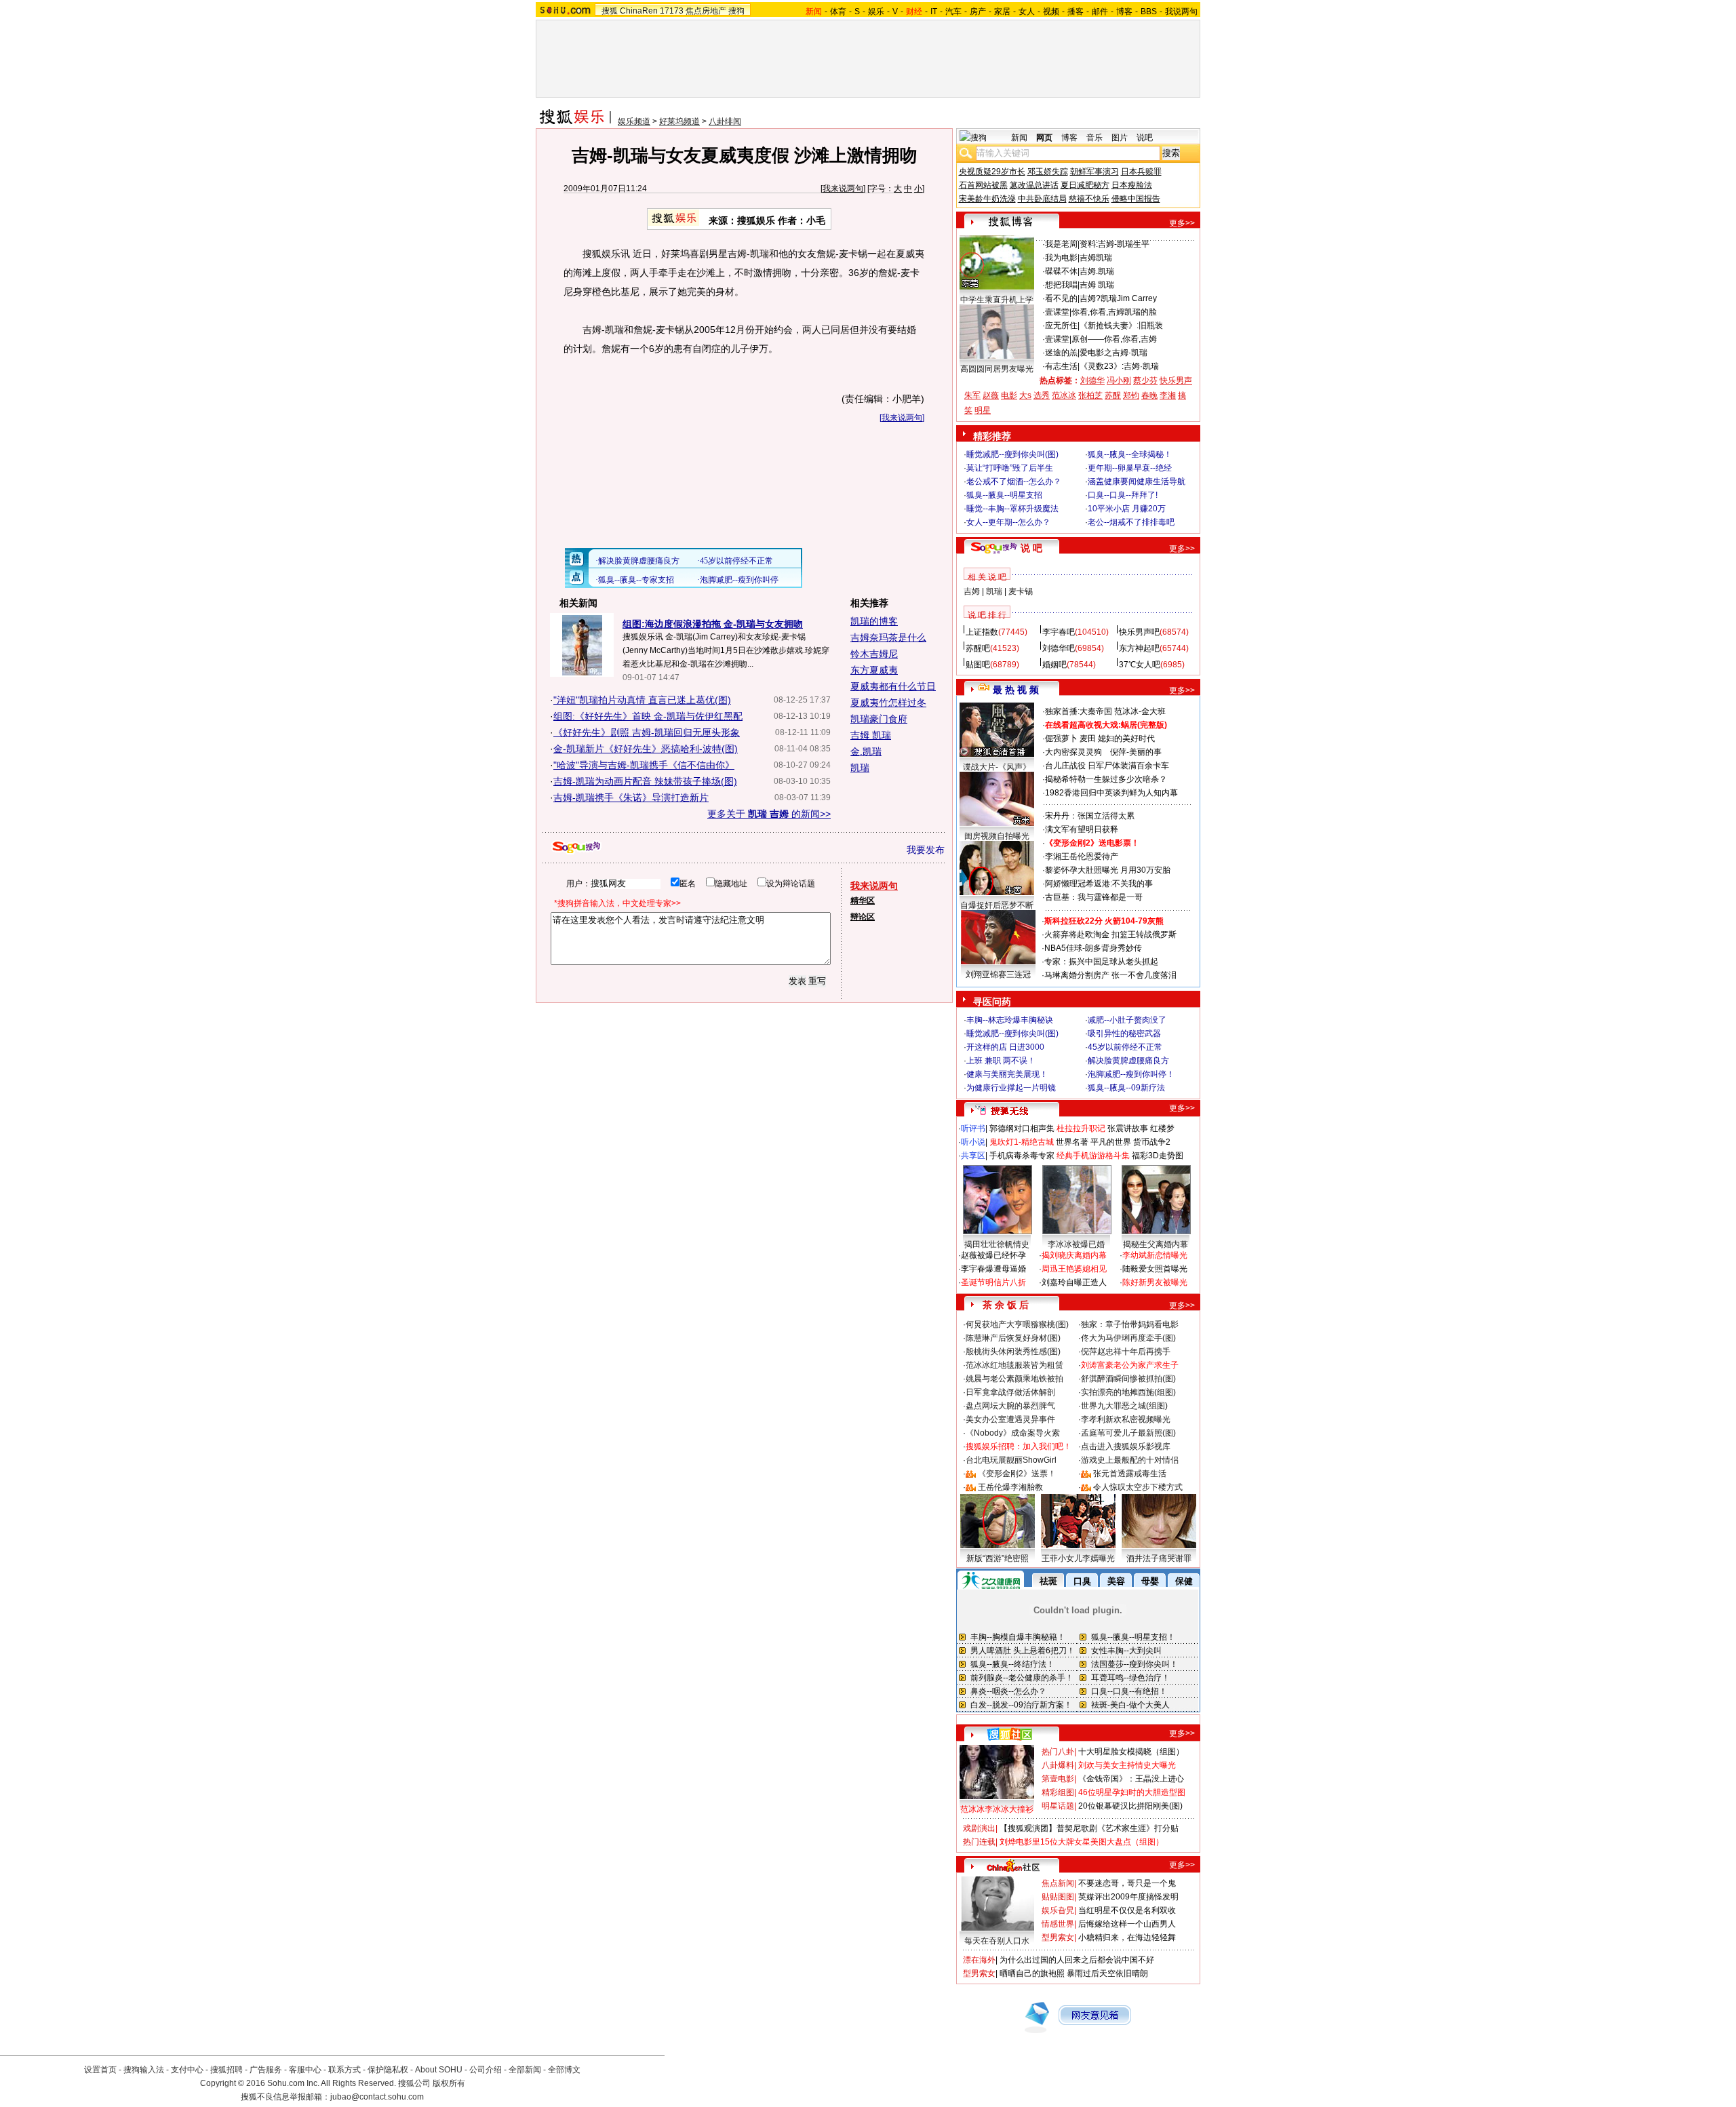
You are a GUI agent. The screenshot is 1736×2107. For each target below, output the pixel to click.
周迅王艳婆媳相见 (1074, 1269)
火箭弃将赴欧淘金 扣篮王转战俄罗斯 (1110, 934)
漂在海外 (979, 1960)
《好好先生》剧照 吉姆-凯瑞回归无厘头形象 (647, 732)
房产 (978, 12)
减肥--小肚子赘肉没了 (1127, 1020)
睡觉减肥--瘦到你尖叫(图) (1012, 454)
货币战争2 (1152, 1142)
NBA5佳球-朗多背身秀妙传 (1093, 948)
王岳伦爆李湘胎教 (1010, 1487)
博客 (1124, 12)
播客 (1076, 12)
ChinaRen (639, 11)
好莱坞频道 (679, 121)
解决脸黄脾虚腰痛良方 (1128, 1061)
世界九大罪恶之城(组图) (1124, 1406)
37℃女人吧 (1140, 665)
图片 (1120, 138)
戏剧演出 (979, 1828)
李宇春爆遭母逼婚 (993, 1269)
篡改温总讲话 (1034, 185)
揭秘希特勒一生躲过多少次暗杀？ (1106, 779)
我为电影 (1061, 258)
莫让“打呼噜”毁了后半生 (1010, 468)
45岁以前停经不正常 (1125, 1047)
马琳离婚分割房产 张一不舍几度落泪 (1110, 975)
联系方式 (344, 2070)
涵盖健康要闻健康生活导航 (1137, 481)
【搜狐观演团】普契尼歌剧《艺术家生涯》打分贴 (1089, 1828)
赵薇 (991, 395)
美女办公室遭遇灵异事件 (1010, 1419)
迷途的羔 (1061, 353)
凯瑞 (860, 768)
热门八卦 (1058, 1752)
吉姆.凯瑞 (1097, 271)
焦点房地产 (706, 11)
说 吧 (1031, 548)
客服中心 (305, 2070)
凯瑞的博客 (874, 621)
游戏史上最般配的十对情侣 (1130, 1460)
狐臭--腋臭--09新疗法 (1126, 1088)
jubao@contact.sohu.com (377, 2097)
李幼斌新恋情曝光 (1155, 1255)
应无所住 (1061, 326)
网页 (1044, 138)
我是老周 (1061, 244)
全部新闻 (525, 2070)
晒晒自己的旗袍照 (1032, 1973)
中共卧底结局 (1042, 199)
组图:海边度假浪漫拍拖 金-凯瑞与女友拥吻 (713, 624)
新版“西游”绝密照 (998, 1558)
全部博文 (564, 2070)
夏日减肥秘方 (1085, 185)
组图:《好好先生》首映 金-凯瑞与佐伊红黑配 (648, 716)
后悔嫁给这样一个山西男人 (1127, 1924)
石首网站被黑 (983, 185)
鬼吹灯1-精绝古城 (1022, 1142)
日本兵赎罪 (1141, 172)
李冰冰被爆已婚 (1076, 1244)
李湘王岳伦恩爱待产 (1082, 856)
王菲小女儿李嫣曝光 (1078, 1558)
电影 (1009, 395)
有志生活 (1061, 366)
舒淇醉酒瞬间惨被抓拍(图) (1128, 1379)
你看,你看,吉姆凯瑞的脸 (1114, 312)
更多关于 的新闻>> (769, 814)
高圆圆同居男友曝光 (997, 369)
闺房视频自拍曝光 (997, 836)
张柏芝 (1090, 395)
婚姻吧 (1054, 665)
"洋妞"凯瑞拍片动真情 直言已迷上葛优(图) (642, 700)
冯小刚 (1119, 380)
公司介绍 (486, 2070)
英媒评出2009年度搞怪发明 (1128, 1897)
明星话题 (1058, 1806)
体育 (838, 12)
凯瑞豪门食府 (879, 719)
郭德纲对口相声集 (1022, 1128)
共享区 (973, 1156)
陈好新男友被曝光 (1155, 1282)
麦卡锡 (1021, 591)
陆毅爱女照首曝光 (1155, 1269)
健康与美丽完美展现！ (1007, 1074)
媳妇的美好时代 (1126, 739)
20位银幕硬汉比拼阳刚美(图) (1130, 1806)
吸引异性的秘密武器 (1124, 1033)
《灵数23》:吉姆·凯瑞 (1119, 366)
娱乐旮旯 (1058, 1910)
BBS (1149, 12)
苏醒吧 (978, 648)
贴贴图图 (1058, 1897)
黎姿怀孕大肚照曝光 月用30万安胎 (1108, 870)
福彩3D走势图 (1158, 1156)
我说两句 (1181, 12)
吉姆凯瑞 (1096, 258)
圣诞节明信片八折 (993, 1282)
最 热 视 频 (1016, 690)
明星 (983, 410)
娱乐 (876, 12)
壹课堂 (1057, 312)
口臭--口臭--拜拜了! (1123, 495)
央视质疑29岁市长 (992, 172)
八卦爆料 (1058, 1765)
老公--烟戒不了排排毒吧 (1131, 522)
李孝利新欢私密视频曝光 (1126, 1419)
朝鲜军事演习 (1094, 172)
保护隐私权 (388, 2070)
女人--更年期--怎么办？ (1008, 522)
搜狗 (736, 11)
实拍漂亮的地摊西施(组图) (1128, 1392)
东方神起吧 (1139, 648)
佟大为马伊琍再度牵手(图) (1128, 1338)
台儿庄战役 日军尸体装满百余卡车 (1107, 766)
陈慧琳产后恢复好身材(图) (1013, 1338)
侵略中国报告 (1136, 199)
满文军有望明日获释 (1082, 829)
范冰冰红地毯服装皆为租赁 (1014, 1365)
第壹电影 (1058, 1779)
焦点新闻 (1058, 1883)
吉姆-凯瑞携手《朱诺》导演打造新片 (631, 797)
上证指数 (982, 632)
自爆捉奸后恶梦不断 (997, 905)
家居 (1002, 12)
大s (1025, 395)
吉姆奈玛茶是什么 (888, 637)
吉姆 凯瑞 (871, 735)
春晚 (1149, 395)
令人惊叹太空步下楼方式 (1138, 1487)
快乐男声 (1176, 380)
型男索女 (1058, 1937)
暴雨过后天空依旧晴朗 (1107, 1973)
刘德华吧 (1059, 648)
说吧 (1145, 138)
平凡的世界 (1111, 1142)
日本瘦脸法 (1132, 185)
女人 (1027, 12)
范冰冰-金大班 (1140, 711)
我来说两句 (843, 189)
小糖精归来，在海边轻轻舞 (1127, 1937)
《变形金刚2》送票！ (1017, 1474)
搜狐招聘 (226, 2070)
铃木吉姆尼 (874, 654)
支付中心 (187, 2070)
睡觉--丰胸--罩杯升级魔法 (1012, 509)
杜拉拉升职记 (1081, 1128)
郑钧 (1131, 395)
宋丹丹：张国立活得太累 (1090, 816)
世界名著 (1072, 1142)
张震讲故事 (1128, 1128)
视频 (1051, 12)
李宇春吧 (1059, 632)
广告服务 (266, 2070)
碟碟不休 (1061, 271)
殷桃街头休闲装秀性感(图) (1013, 1352)
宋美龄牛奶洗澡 (987, 199)
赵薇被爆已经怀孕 (993, 1255)
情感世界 (1058, 1924)
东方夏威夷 (874, 670)
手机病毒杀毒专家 (1022, 1156)
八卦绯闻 (725, 121)
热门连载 (979, 1842)
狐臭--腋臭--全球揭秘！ (1130, 454)
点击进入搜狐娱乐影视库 (1126, 1446)
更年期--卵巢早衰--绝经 (1130, 468)
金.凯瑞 (866, 751)
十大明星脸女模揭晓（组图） (1131, 1752)
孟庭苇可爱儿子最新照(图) (1128, 1433)
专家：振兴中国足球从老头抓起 (1101, 962)
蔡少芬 (1145, 380)
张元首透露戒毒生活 (1130, 1474)
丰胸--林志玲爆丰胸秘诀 (1010, 1020)
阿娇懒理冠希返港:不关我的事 (1099, 884)
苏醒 (1113, 395)
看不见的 (1061, 298)
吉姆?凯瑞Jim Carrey (1118, 298)
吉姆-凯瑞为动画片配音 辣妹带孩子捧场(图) (645, 781)
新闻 (1019, 138)
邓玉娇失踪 (1048, 172)
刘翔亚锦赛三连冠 (998, 974)
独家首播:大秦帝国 (1079, 711)
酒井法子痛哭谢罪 (1159, 1558)
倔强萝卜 (1061, 739)
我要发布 (926, 850)
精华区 (863, 901)
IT (934, 12)
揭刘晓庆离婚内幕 (1074, 1255)
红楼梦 (1162, 1128)
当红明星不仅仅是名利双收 (1127, 1910)
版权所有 (449, 2083)
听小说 (973, 1142)
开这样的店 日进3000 (1005, 1047)
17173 (672, 11)
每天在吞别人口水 (997, 1941)
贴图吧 (978, 665)
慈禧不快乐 (1089, 199)
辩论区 (863, 917)
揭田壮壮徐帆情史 (997, 1244)
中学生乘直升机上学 (997, 300)
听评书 (973, 1128)
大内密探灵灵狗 (1073, 752)
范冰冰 (1064, 395)
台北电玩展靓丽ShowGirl (1011, 1460)
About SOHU (439, 2070)
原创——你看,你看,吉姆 (1114, 339)
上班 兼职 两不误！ (1001, 1061)
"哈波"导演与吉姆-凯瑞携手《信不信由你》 (644, 765)
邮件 (1100, 12)
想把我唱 (1061, 285)
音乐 (1094, 138)
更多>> (1182, 223)
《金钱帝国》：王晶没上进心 (1131, 1779)
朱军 (972, 395)
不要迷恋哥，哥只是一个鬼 (1127, 1883)
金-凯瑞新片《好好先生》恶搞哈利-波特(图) (646, 749)
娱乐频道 (634, 121)
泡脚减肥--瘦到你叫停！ (1131, 1074)
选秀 (1042, 395)
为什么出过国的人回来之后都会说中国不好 (1077, 1960)
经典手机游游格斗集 (1093, 1156)
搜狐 (610, 11)
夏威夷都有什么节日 (893, 686)
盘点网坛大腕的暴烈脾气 (1010, 1406)
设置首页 (100, 2070)
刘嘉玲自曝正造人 (1074, 1282)
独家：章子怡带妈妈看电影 (1130, 1324)
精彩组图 (1058, 1792)
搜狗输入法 (144, 2070)
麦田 (1088, 739)
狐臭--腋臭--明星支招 (1004, 495)
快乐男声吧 (1139, 632)
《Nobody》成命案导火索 (1013, 1433)
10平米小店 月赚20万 (1127, 509)
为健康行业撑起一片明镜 (1011, 1088)
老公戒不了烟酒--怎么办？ (1014, 481)
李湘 (1168, 395)
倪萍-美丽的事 (1136, 752)
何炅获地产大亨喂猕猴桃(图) (1017, 1324)
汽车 (953, 12)
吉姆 (972, 591)
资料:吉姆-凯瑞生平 (1114, 244)
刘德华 (1092, 380)
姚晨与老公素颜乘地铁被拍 (1014, 1379)
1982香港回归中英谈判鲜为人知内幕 (1111, 793)
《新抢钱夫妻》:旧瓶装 (1121, 326)
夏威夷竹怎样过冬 (888, 703)
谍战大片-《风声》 (997, 767)
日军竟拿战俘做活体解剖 (1010, 1392)
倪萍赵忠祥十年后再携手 (1126, 1352)
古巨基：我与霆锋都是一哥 (1094, 897)
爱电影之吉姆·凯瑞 (1113, 353)
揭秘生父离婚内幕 (1156, 1244)
